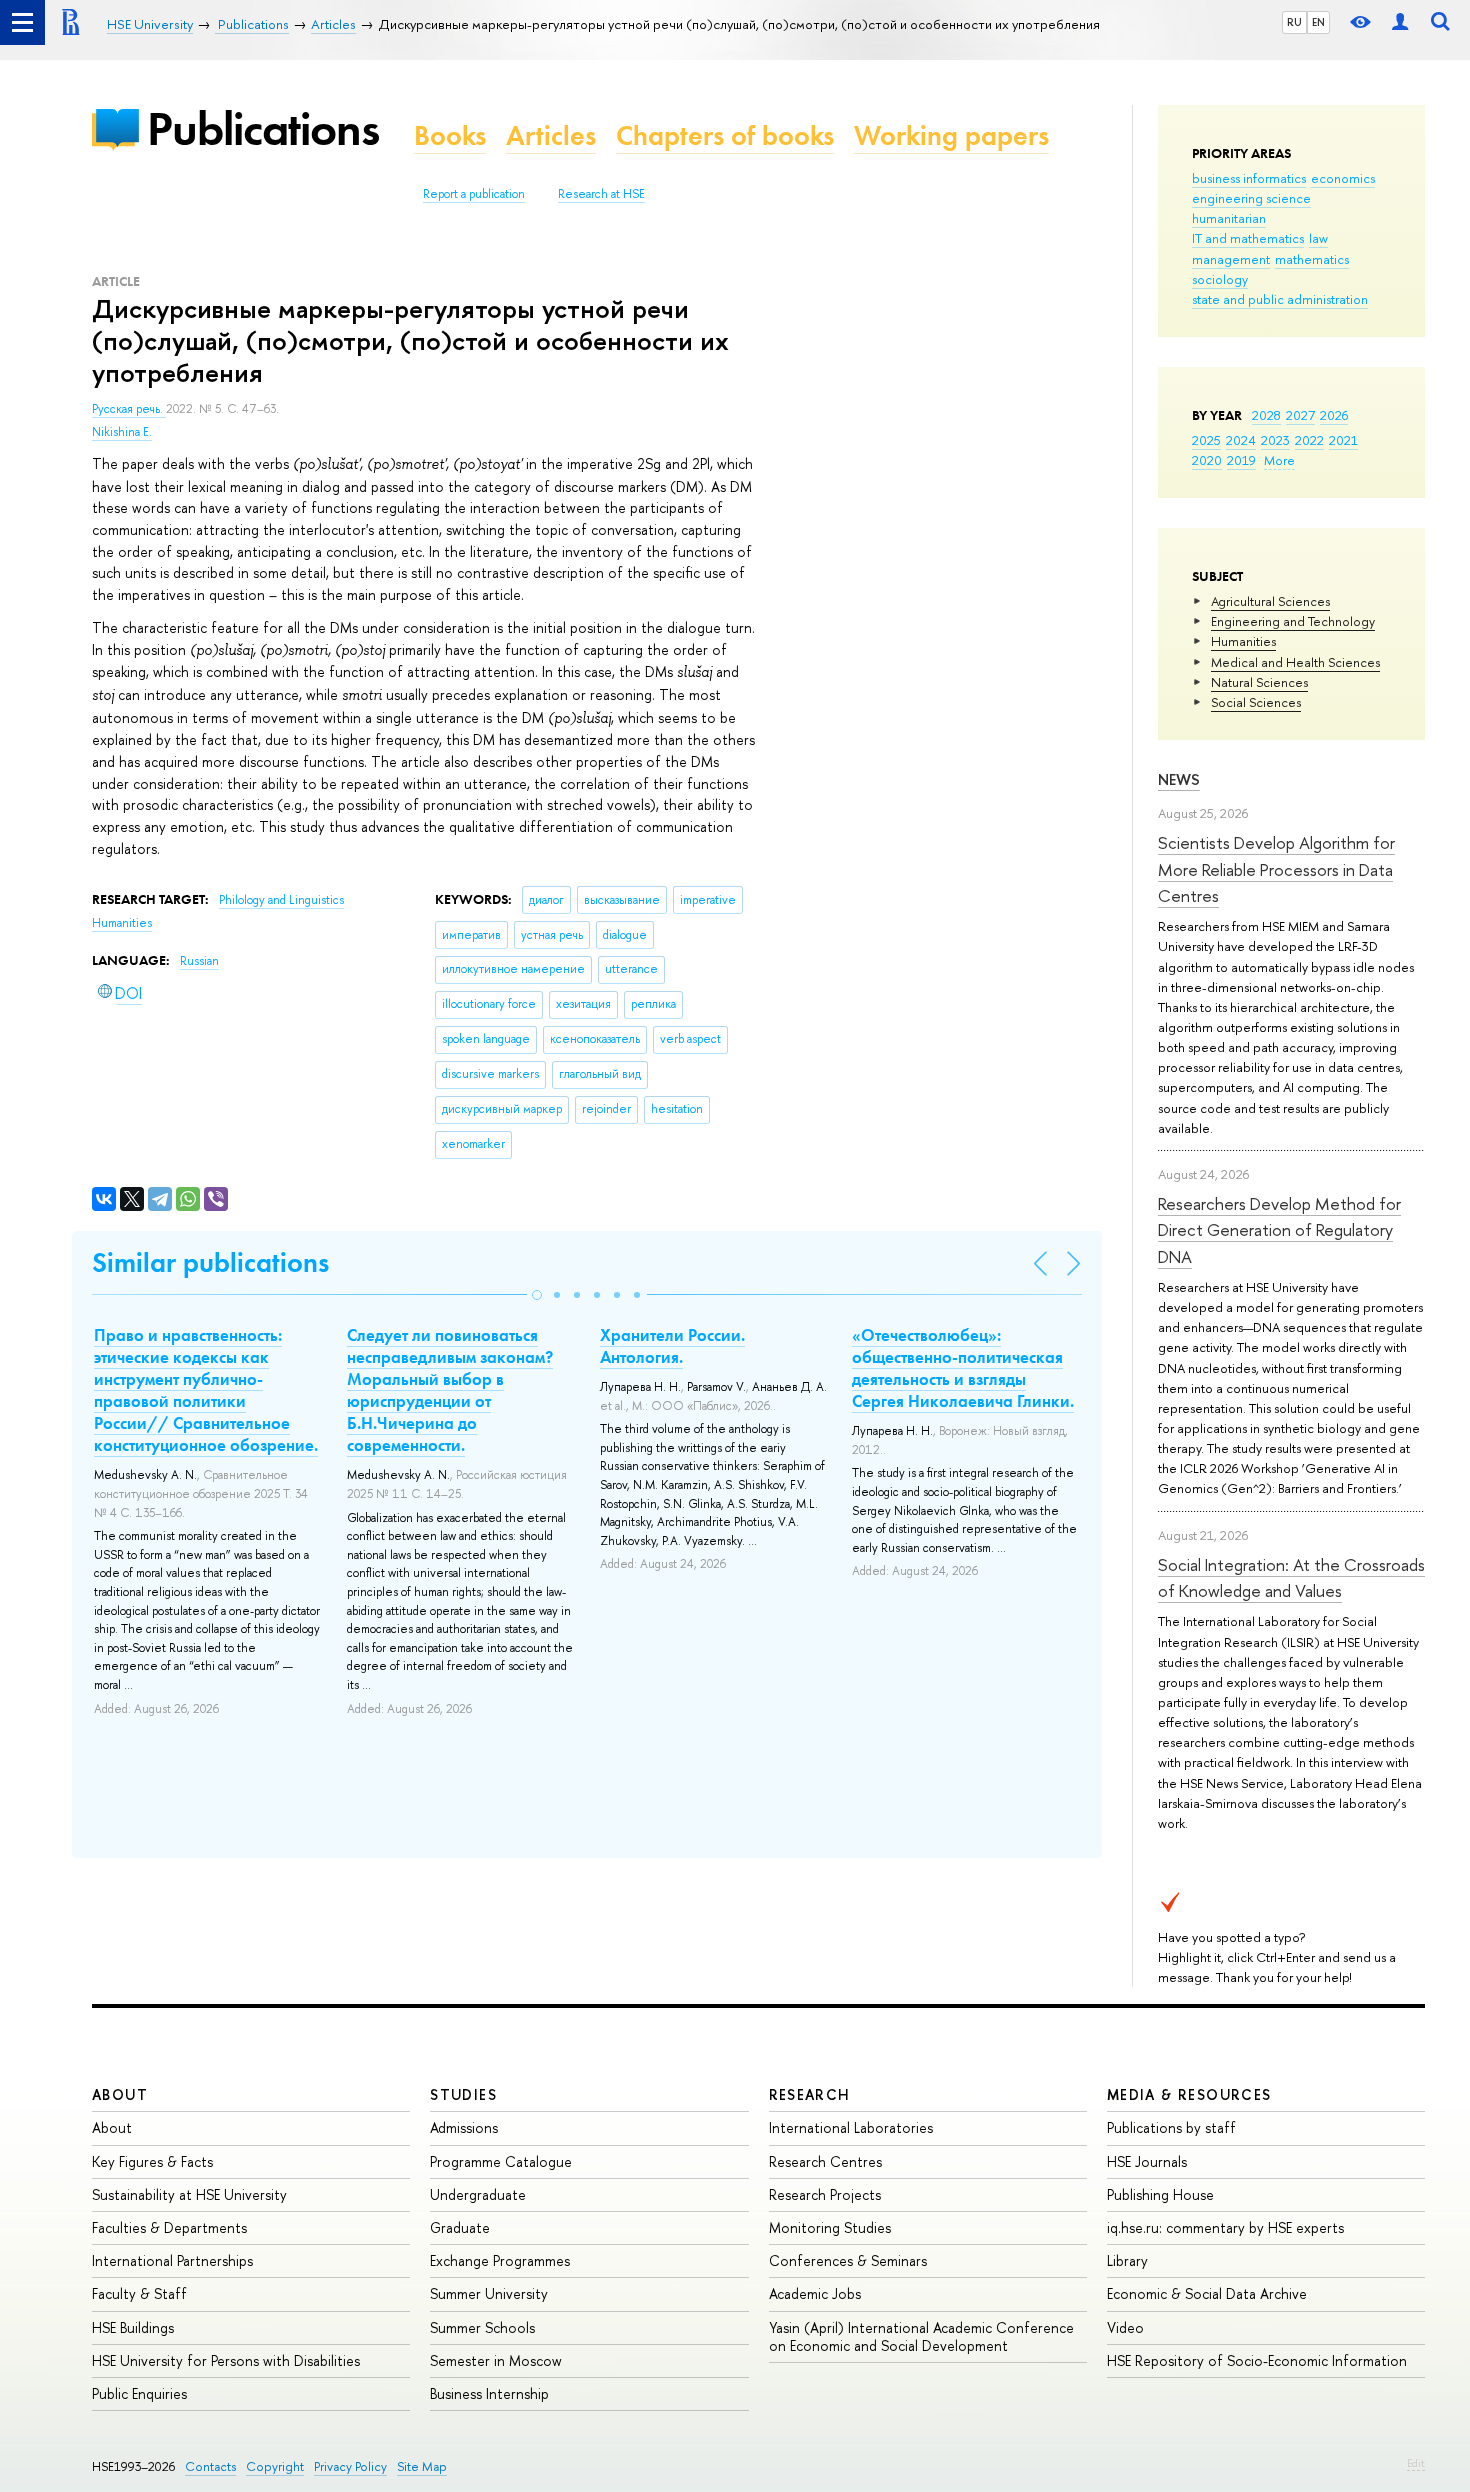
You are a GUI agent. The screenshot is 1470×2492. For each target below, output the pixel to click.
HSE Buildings (133, 2327)
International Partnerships (172, 2260)
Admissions (464, 2127)
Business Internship (489, 2393)
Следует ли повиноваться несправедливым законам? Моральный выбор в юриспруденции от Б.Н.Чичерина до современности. (450, 1390)
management (1231, 259)
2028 (1266, 415)
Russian (199, 961)
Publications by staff (1171, 2127)
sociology (1220, 279)
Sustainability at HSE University (189, 2194)
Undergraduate (478, 2194)
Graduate (460, 2227)
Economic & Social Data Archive (1207, 2293)
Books (450, 135)
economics (1343, 178)
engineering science (1251, 198)
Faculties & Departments (169, 2227)
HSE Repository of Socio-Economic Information (1257, 2360)
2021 (1343, 440)
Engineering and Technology (1293, 621)
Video (1125, 2327)
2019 (1241, 460)
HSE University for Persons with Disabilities (226, 2360)
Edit (1416, 2463)
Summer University (489, 2293)
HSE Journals (1147, 2161)
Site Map (422, 2466)
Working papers (951, 135)
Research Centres (825, 2161)
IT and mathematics (1248, 238)
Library (1127, 2260)
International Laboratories (851, 2127)
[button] (537, 1295)
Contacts (210, 2466)
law (1318, 238)
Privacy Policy (350, 2466)
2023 (1275, 440)
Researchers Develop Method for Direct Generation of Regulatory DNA (1279, 1230)
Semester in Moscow (496, 2360)
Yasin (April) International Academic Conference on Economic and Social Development (921, 2336)
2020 (1207, 460)
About (120, 2094)
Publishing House (1160, 2194)
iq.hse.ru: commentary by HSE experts (1225, 2227)
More (1279, 460)
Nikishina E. (122, 432)
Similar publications (210, 1262)
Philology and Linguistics (281, 900)
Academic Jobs (815, 2293)
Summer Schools (482, 2327)
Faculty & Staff (139, 2293)
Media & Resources (1189, 2094)
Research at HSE (601, 194)
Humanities (1243, 641)
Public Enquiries (139, 2393)
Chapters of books (725, 135)
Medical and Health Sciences (1295, 662)
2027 (1300, 415)
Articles (551, 135)
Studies (463, 2094)
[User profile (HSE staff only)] (1400, 22)
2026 (1334, 415)
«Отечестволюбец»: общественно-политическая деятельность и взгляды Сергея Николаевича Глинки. (963, 1368)
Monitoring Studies (830, 2227)
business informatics (1249, 178)
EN (1318, 22)
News (1179, 779)
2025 (1206, 440)
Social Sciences (1256, 702)
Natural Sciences (1259, 682)
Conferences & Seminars (848, 2260)
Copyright (275, 2466)
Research (810, 2094)
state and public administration (1280, 299)
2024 (1241, 440)
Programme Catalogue (501, 2161)
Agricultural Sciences (1270, 601)
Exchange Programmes (500, 2260)
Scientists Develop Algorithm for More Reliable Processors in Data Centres (1276, 869)
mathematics (1312, 259)
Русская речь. (129, 409)
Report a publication (474, 194)
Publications (263, 128)
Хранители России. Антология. (672, 1346)
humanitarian (1229, 218)
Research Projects (825, 2194)
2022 (1309, 440)
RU (1294, 22)
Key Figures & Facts (152, 2161)
